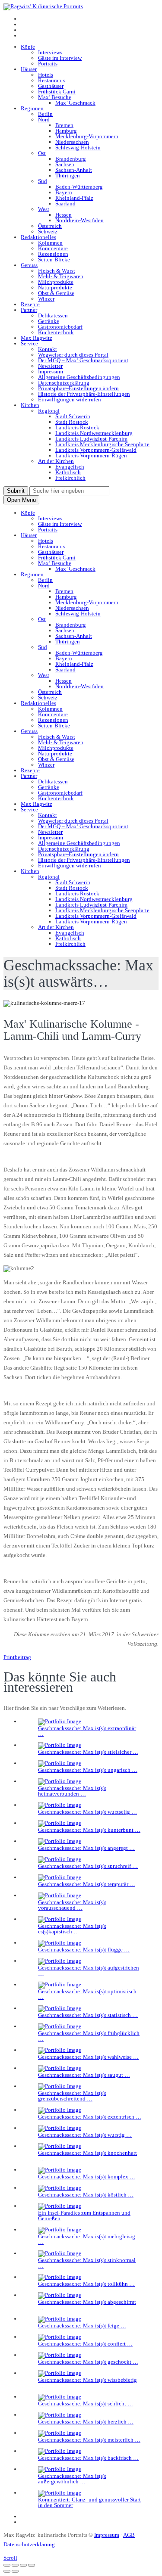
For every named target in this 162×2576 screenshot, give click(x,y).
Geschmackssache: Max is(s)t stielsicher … (88, 1752)
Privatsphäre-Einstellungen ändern (78, 388)
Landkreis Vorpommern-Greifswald (96, 450)
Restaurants (52, 80)
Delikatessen (53, 315)
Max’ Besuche (55, 97)
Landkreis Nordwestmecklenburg (94, 433)
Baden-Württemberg (79, 187)
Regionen (32, 108)
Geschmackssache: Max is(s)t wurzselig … (87, 1812)
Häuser (29, 69)
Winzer (46, 299)
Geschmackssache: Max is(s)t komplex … (87, 2177)
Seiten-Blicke (54, 259)
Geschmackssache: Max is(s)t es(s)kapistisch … (72, 1929)
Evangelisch (70, 467)
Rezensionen (53, 254)
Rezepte (30, 304)
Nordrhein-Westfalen (79, 220)
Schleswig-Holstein (78, 148)
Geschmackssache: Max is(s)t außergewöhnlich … (72, 2479)
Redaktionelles (38, 237)
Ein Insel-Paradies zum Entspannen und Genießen (84, 2216)
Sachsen (65, 164)
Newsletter (50, 366)
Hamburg (66, 131)
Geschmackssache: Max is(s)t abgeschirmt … (87, 2305)
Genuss (29, 265)
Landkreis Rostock (77, 427)
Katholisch (68, 472)
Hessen (64, 215)
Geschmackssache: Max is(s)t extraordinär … (87, 1731)
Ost (42, 153)
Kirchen (30, 405)
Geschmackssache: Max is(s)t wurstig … (85, 2135)
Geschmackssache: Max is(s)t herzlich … (86, 2422)
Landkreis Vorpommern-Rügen (91, 455)
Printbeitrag (17, 1657)
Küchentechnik (56, 332)
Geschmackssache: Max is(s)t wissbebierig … (87, 2383)
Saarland (65, 204)
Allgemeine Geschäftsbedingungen (79, 377)
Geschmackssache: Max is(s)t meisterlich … (89, 2440)
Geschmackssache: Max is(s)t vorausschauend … (72, 1905)
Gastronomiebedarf (60, 327)
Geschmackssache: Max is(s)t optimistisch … (87, 1994)
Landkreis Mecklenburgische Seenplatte (102, 444)
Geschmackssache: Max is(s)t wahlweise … (88, 2057)
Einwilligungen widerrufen (70, 399)
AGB (129, 2535)
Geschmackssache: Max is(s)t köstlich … (86, 2195)
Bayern (64, 192)
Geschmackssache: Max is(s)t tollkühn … (86, 2284)
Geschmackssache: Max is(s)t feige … (82, 2326)
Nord (44, 120)
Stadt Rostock (72, 422)
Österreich (50, 226)
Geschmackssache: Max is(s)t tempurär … (87, 1884)
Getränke (49, 321)
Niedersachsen (72, 142)
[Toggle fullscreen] (23, 2565)
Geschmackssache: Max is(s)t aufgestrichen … (89, 1970)
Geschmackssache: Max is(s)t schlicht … (86, 2404)
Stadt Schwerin (73, 416)
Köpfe (28, 47)
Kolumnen (50, 243)
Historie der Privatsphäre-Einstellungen (84, 394)
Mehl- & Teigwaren (61, 276)
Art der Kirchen (56, 461)
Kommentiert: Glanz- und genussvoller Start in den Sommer (89, 2502)
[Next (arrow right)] (15, 2571)
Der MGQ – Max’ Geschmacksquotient (83, 360)
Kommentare (53, 248)
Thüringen (68, 176)
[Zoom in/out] (32, 2565)
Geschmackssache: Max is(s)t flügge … (84, 1950)
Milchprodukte (56, 282)
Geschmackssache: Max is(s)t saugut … (84, 2075)
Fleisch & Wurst (57, 271)
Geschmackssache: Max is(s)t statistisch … (88, 2015)
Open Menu (21, 500)
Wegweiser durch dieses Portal (73, 355)
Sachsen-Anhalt (74, 170)
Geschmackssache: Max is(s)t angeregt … (86, 1848)
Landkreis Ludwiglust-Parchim (91, 439)
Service (29, 343)
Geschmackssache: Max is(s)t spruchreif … (88, 1866)
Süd (43, 181)
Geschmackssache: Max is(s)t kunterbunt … (89, 1830)
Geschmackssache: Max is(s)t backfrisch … (88, 2458)
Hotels (46, 75)
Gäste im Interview (60, 58)
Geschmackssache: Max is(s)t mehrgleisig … (87, 2239)
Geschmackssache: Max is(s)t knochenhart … (87, 2156)
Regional (49, 411)
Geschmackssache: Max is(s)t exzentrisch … (90, 2117)
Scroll (10, 2558)
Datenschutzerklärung (64, 383)
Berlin (45, 114)
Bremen (64, 125)
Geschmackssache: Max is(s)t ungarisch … (88, 1770)
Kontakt (48, 349)
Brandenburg (71, 159)
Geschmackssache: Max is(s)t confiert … (85, 2344)
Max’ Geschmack (75, 103)
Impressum (51, 371)
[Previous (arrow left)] (7, 2571)
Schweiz (48, 231)
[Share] (15, 2565)
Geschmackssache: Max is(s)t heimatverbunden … (72, 1791)
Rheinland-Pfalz (74, 198)
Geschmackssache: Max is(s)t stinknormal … (87, 2263)
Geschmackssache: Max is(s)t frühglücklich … (89, 2036)
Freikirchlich (70, 478)
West (44, 209)
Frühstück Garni (57, 92)
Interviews (50, 52)
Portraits (48, 64)
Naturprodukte (55, 287)
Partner (29, 310)
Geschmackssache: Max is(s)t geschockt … (88, 2362)
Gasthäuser (51, 86)
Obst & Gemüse (56, 293)
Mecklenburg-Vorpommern (87, 136)
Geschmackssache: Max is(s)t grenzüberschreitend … (72, 2096)
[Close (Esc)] (7, 2565)
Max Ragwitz (37, 338)
